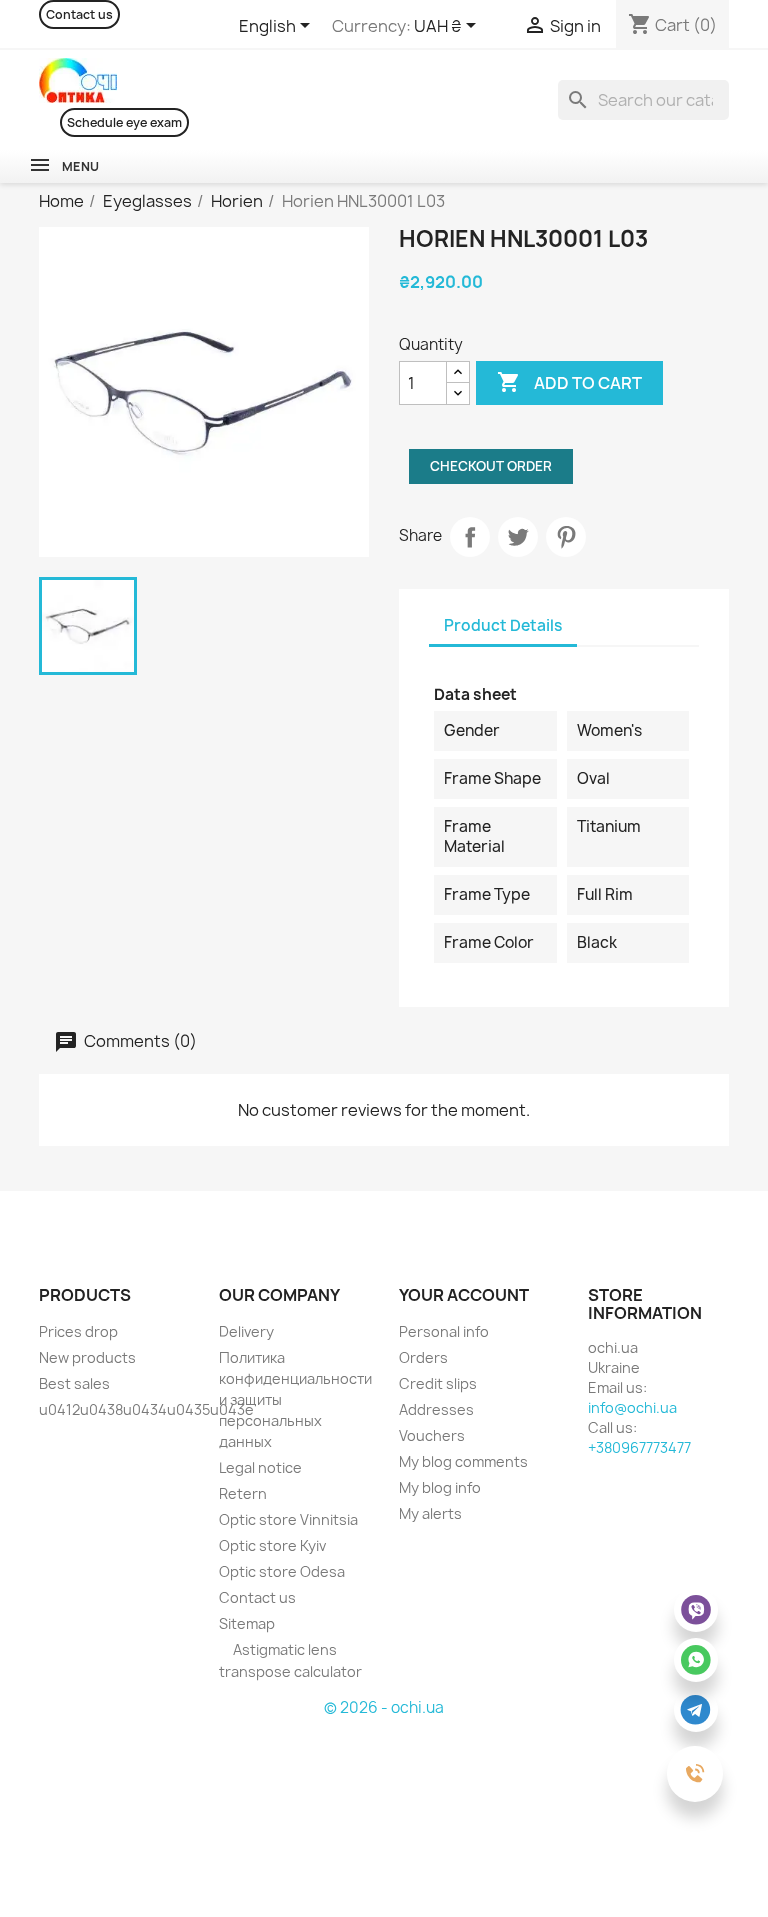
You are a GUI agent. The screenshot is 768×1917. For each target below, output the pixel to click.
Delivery (246, 1331)
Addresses (436, 1409)
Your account (464, 1295)
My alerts (430, 1513)
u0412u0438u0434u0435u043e (146, 1409)
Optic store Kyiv (272, 1545)
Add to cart (569, 382)
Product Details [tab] (503, 625)
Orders (423, 1357)
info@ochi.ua (632, 1407)
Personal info (444, 1331)
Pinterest (566, 537)
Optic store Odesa (282, 1571)
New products (87, 1357)
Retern (243, 1493)
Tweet (518, 537)
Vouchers (432, 1435)
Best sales (74, 1383)
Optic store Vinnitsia (288, 1519)
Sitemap (247, 1623)
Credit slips (438, 1383)
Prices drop (78, 1331)
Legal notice (260, 1467)
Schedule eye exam (124, 122)
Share (470, 537)
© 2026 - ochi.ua (384, 1707)
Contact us (79, 14)
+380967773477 (639, 1447)
